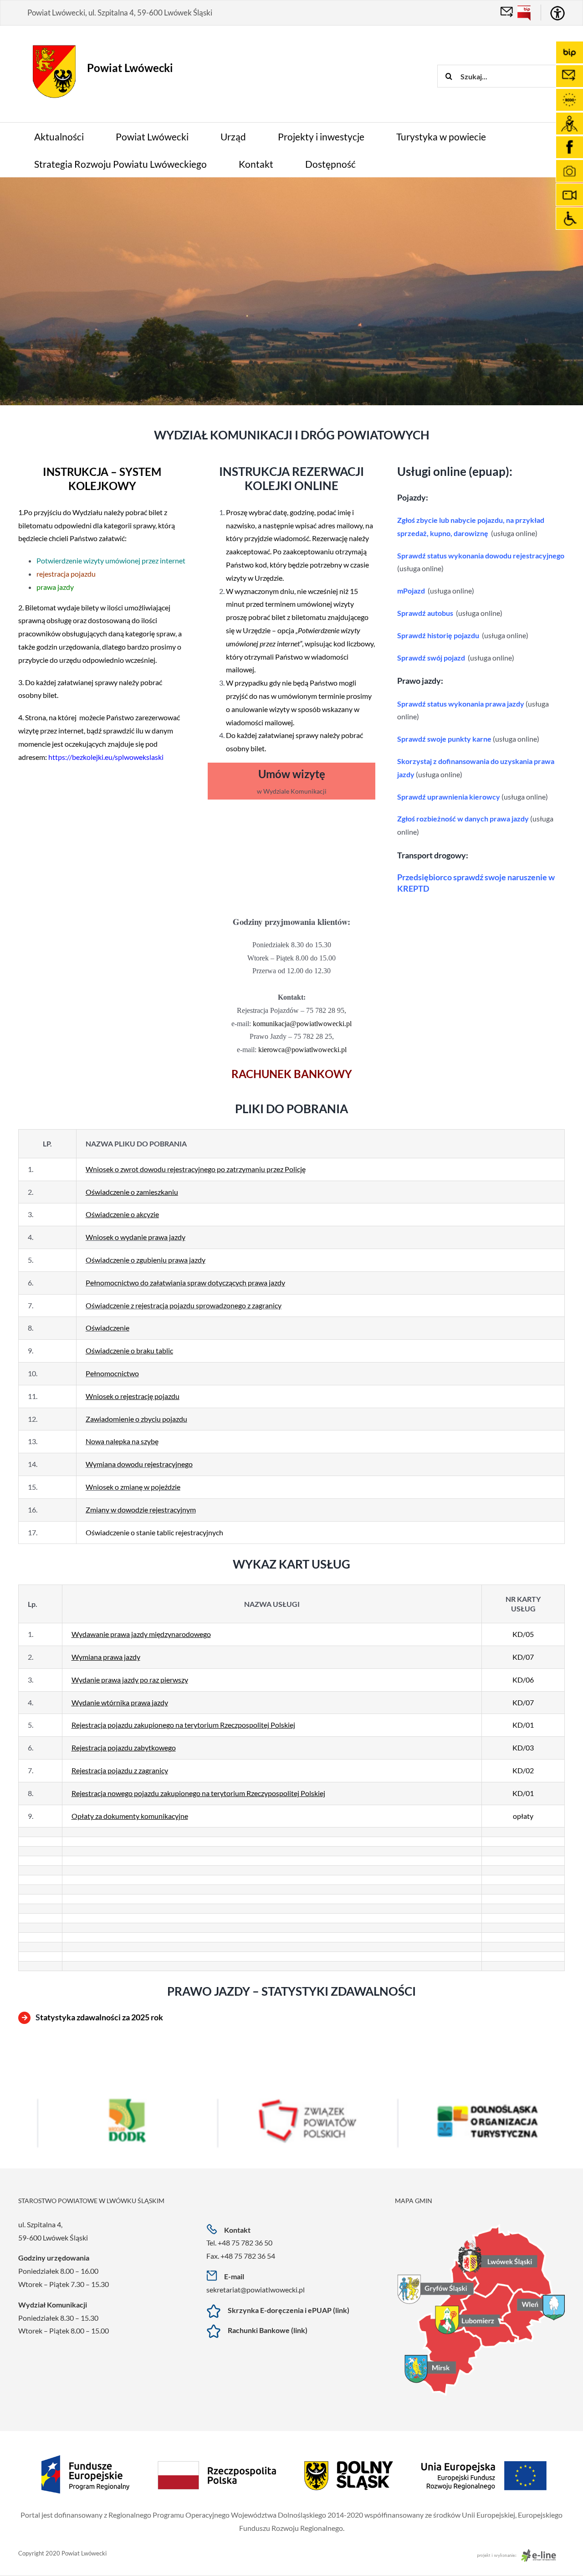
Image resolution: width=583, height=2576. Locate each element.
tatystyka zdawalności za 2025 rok (102, 2017)
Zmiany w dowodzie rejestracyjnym (141, 1510)
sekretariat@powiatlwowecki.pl (256, 2289)
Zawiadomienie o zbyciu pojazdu (136, 1419)
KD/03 (523, 1747)
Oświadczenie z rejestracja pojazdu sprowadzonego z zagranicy (184, 1305)
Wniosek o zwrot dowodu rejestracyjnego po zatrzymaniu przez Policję (196, 1169)
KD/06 (523, 1680)
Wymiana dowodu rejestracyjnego (139, 1464)
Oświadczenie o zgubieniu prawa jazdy (146, 1260)
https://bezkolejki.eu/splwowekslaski (106, 757)
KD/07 (523, 1657)
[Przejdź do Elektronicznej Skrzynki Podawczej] (507, 13)
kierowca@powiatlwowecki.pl (302, 1050)
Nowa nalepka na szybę (122, 1441)
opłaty (523, 1816)
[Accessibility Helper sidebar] (557, 13)
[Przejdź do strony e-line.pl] (519, 2553)
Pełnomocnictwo (112, 1373)
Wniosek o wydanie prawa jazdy (136, 1237)
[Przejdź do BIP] (524, 13)
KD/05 (523, 1634)
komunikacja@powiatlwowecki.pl (302, 1024)
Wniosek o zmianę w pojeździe (133, 1487)
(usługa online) (514, 533)
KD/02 (523, 1770)
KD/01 (523, 1725)
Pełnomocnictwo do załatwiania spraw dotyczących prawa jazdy (185, 1283)
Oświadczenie (107, 1328)
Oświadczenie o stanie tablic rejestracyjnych (154, 1532)
